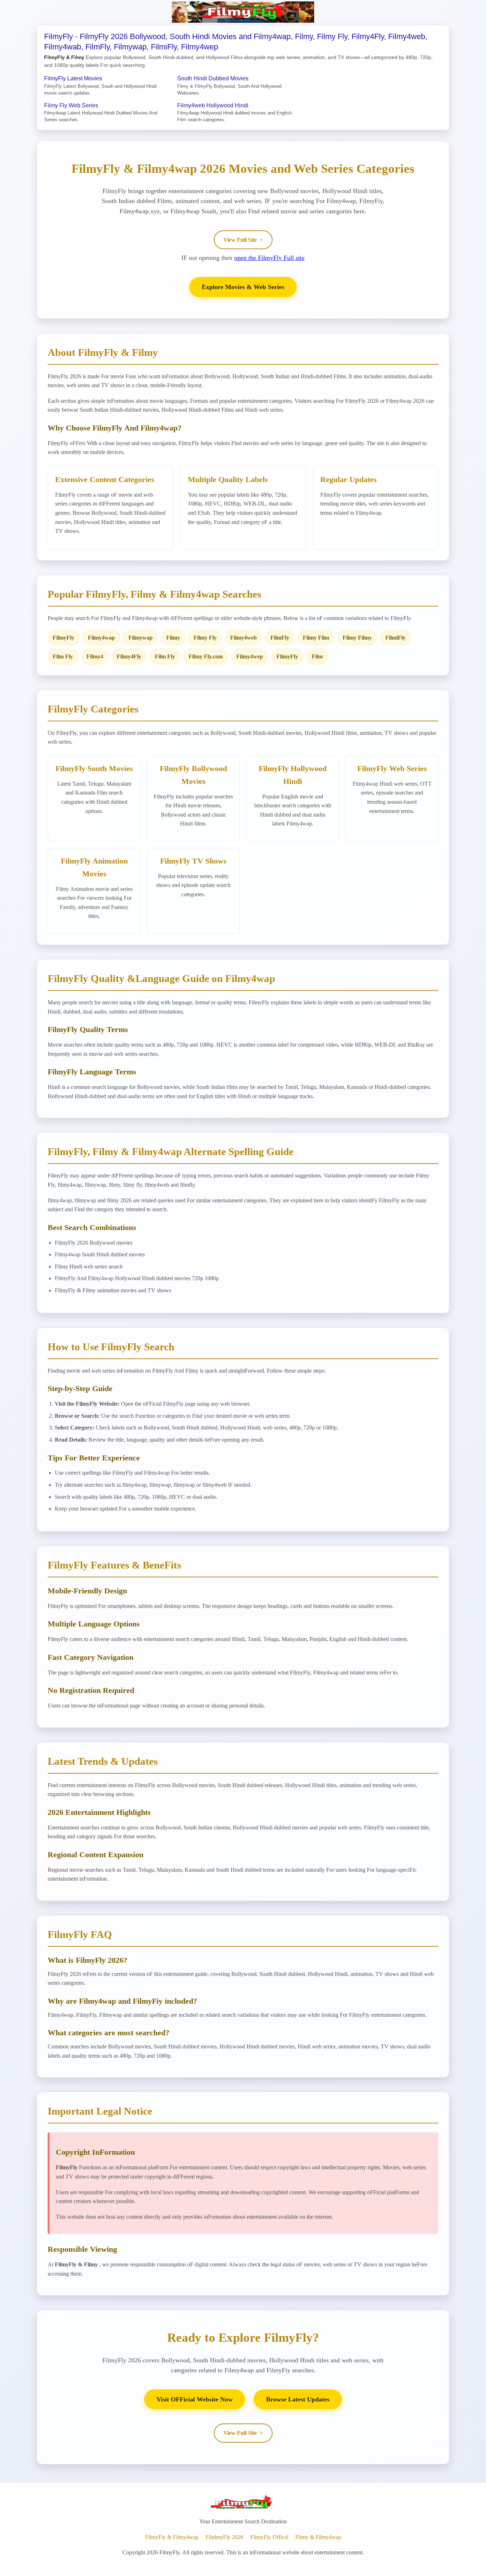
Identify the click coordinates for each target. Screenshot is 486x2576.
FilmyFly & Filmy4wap (172, 2537)
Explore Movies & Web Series (243, 287)
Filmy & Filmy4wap (318, 2537)
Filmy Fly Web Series (71, 105)
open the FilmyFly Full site (269, 258)
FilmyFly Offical (269, 2537)
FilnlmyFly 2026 (224, 2537)
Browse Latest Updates (298, 2399)
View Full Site (243, 240)
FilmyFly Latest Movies (73, 78)
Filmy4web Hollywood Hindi (213, 105)
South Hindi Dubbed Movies (213, 78)
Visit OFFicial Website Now (195, 2399)
